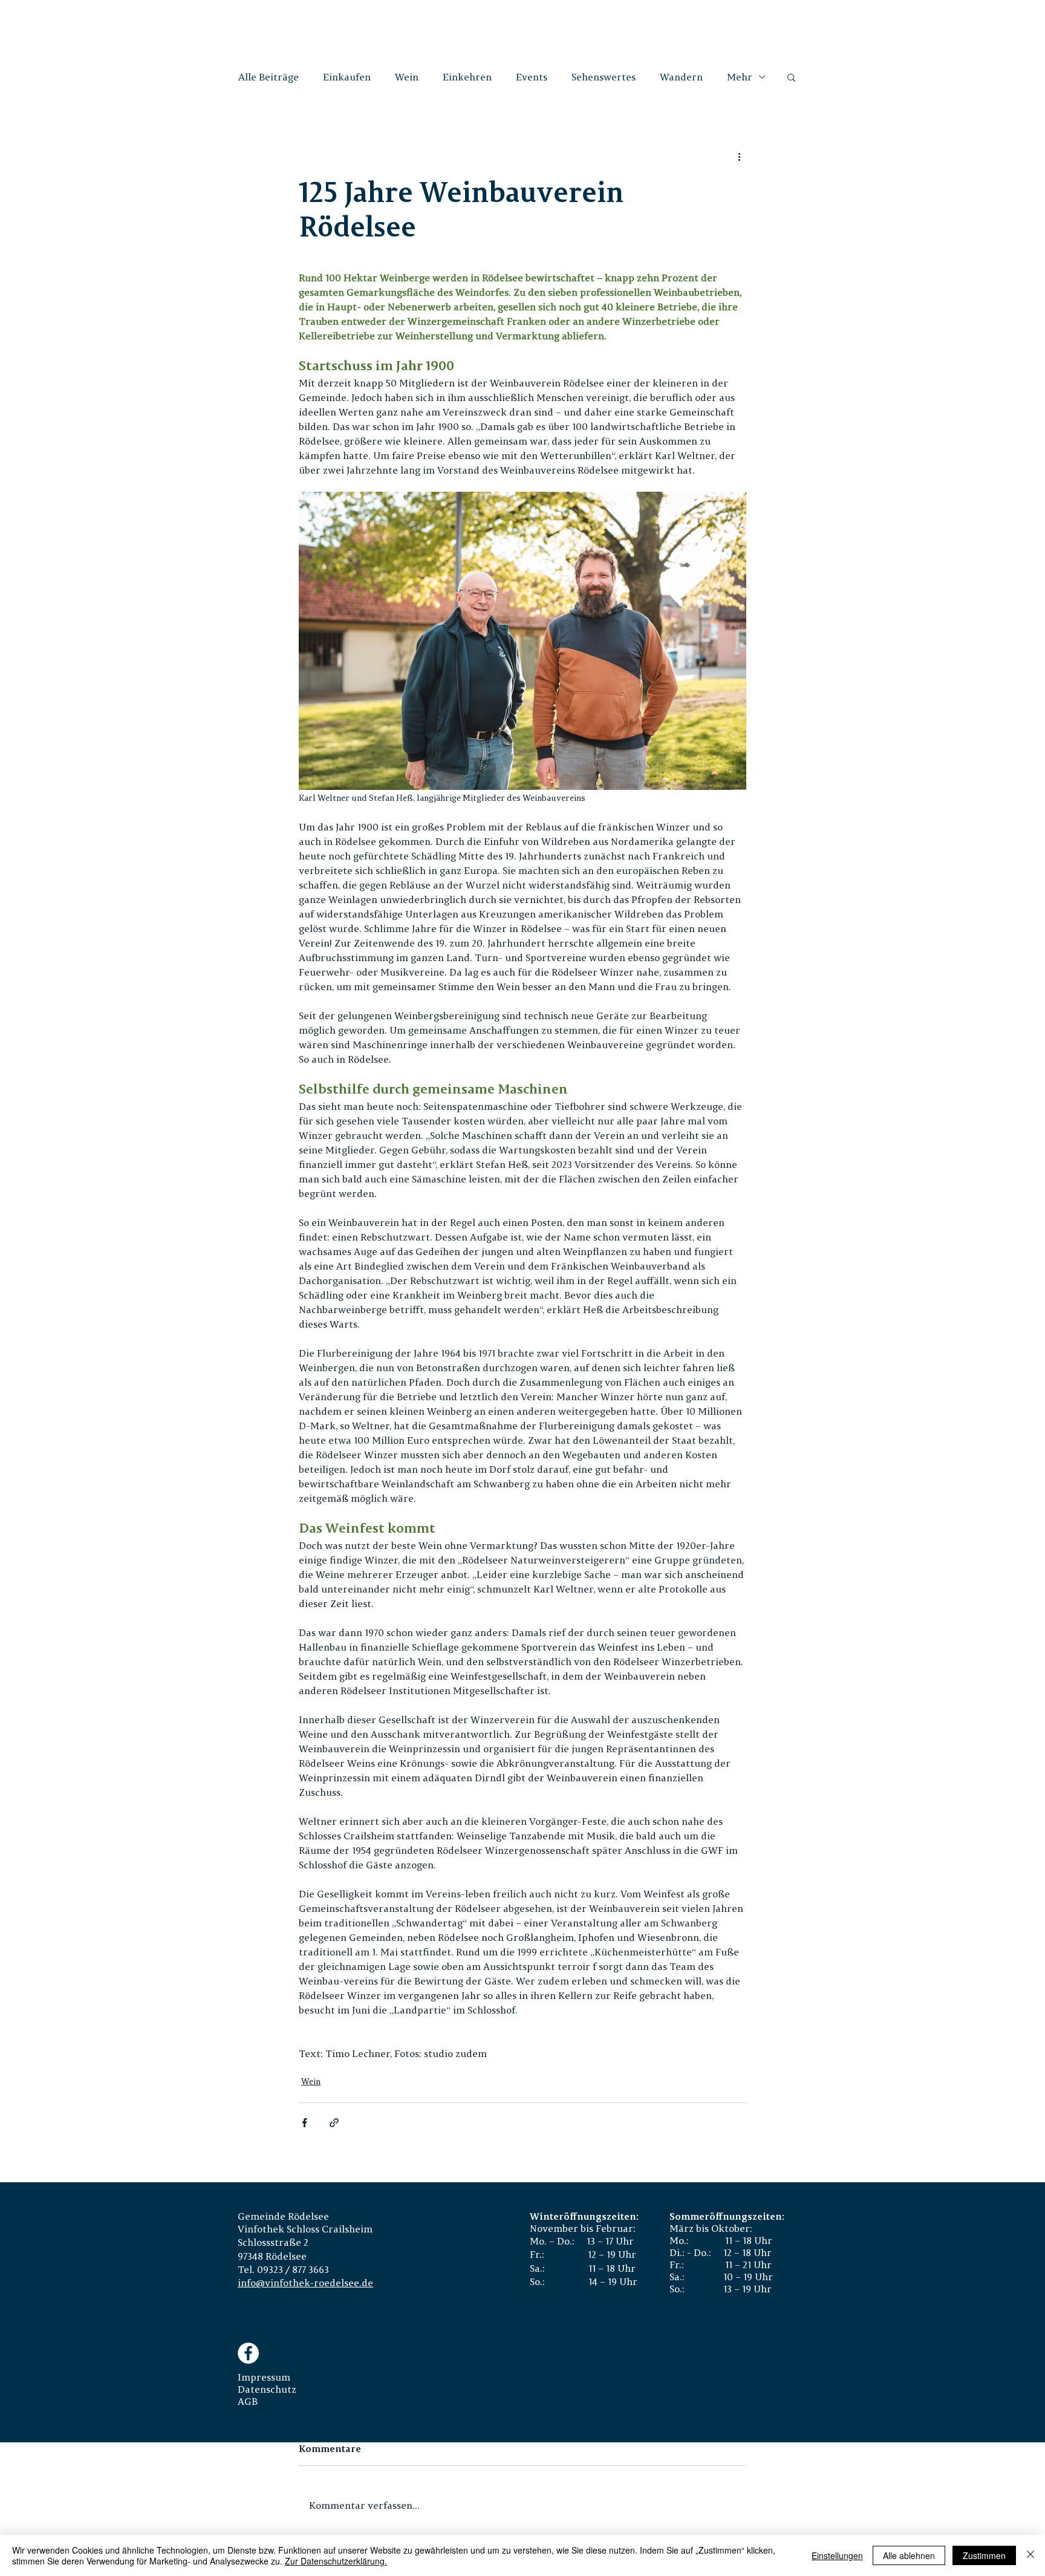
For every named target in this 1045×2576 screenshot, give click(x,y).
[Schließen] (1030, 2555)
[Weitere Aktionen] (739, 157)
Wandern (681, 77)
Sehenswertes (604, 77)
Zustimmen (984, 2555)
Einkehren (467, 77)
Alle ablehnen (909, 2555)
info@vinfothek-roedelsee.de (305, 2283)
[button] (791, 77)
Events (532, 77)
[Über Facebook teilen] (304, 2123)
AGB (248, 2401)
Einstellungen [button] (837, 2555)
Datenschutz (267, 2389)
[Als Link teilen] (334, 2123)
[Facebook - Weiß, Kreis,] (248, 2353)
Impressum (264, 2377)
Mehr (740, 77)
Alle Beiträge (269, 77)
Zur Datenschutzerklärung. (336, 2561)
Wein (407, 77)
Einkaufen (347, 77)
